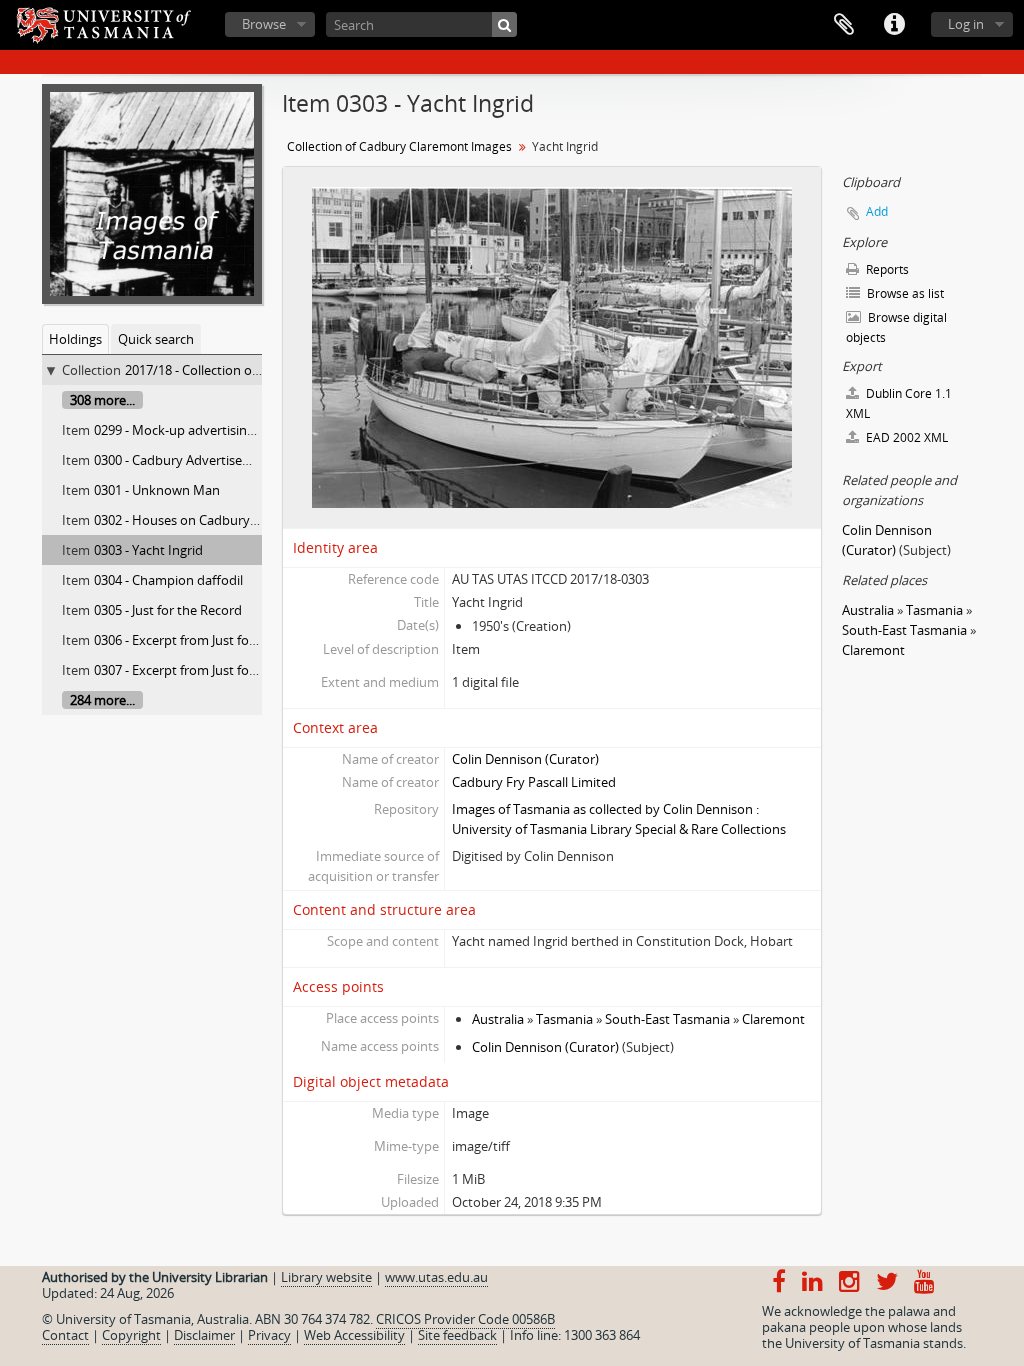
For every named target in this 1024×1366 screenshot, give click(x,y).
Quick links (894, 25)
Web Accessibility (354, 1335)
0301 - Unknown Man (157, 490)
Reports (886, 269)
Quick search (156, 339)
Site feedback (457, 1335)
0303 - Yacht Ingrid (148, 550)
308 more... (102, 400)
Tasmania (564, 1019)
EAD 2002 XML (905, 437)
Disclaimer (204, 1335)
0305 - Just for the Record (168, 610)
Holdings (75, 339)
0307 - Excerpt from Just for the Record (208, 670)
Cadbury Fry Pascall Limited (534, 782)
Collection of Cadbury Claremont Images (399, 146)
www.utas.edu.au (436, 1277)
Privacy (269, 1335)
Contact (65, 1335)
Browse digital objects (896, 327)
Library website (326, 1277)
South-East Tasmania (667, 1019)
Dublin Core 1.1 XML (899, 403)
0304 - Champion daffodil (168, 580)
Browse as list (904, 293)
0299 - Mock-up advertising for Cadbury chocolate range (260, 430)
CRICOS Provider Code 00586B (465, 1319)
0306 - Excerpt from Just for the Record (208, 640)
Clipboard (844, 25)
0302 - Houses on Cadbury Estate (192, 520)
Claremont (773, 1019)
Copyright (131, 1335)
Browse (264, 24)
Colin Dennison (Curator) (525, 759)
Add (877, 211)
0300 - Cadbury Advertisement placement (217, 460)
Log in (966, 24)
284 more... (102, 700)
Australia (498, 1019)
